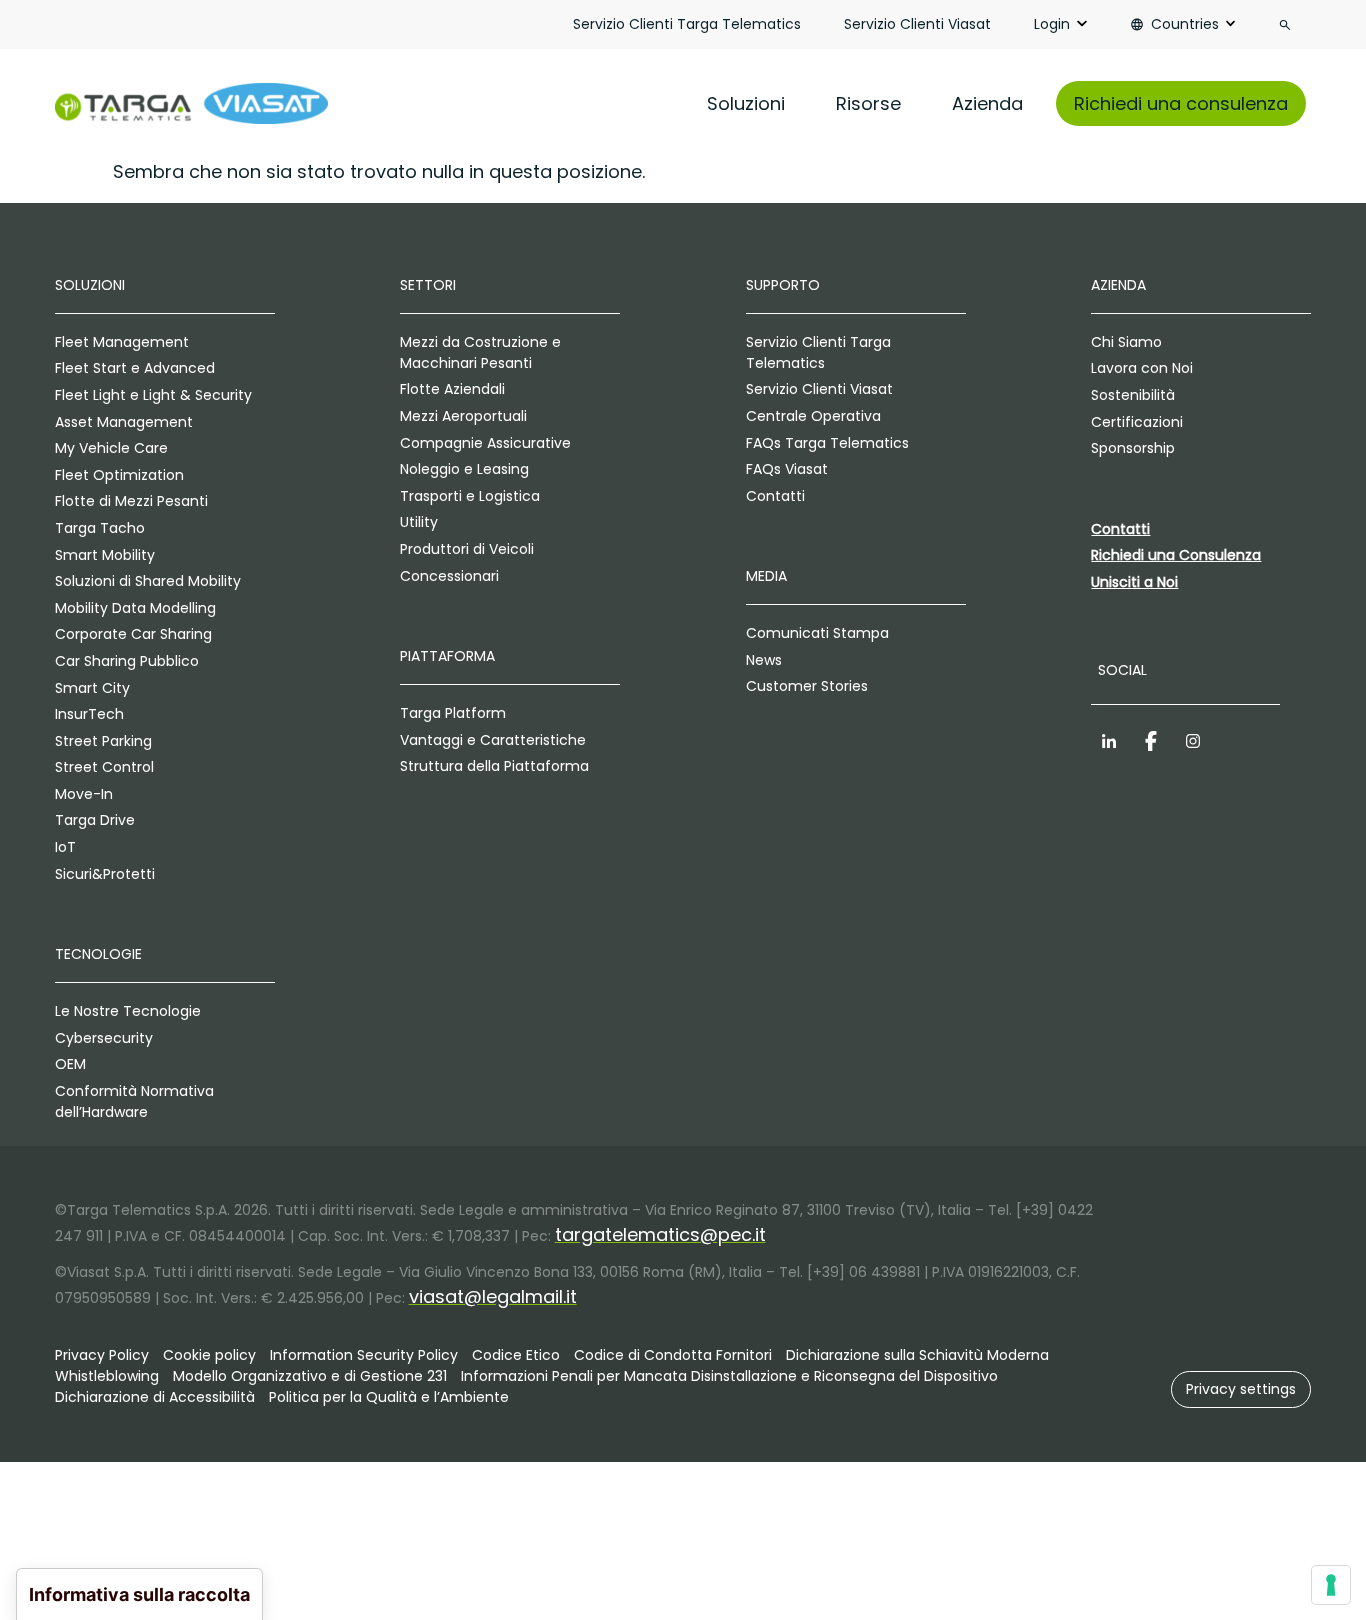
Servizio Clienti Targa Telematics (687, 24)
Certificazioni (1137, 422)
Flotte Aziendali (452, 389)
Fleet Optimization (119, 475)
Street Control (104, 767)
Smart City (92, 688)
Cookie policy (209, 1355)
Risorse (868, 103)
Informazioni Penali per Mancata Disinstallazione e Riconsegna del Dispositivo (729, 1376)
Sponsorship (1133, 448)
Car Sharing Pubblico (127, 661)
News (764, 660)
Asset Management (124, 422)
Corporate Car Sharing (133, 634)
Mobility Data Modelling (135, 608)
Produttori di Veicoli (467, 549)
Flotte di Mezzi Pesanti (131, 501)
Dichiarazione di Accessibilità (155, 1397)
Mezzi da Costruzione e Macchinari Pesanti (480, 352)
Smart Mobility (105, 555)
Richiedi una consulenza (1181, 103)
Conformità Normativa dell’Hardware (134, 1101)
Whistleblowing (107, 1376)
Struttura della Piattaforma (494, 766)
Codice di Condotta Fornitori (673, 1355)
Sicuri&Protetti (105, 874)
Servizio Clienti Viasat (917, 24)
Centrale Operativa (813, 416)
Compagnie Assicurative (485, 443)
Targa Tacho (100, 528)
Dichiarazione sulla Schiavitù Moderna (917, 1355)
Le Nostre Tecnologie (128, 1011)
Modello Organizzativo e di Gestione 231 (310, 1376)
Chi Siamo (1126, 342)
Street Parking (103, 741)
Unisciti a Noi (1134, 582)
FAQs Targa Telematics (827, 443)
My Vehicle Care (111, 448)
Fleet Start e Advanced (135, 368)
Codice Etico (516, 1355)
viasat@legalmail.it (493, 1296)
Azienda (987, 103)
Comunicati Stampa (817, 633)
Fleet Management (122, 342)
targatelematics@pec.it (660, 1234)
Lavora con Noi (1142, 368)
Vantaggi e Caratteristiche (493, 740)
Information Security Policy (364, 1355)
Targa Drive (95, 820)
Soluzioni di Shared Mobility (148, 581)
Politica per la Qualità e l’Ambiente (389, 1397)
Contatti (775, 496)
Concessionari (449, 576)
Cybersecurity (104, 1038)
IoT (65, 847)
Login (1052, 24)
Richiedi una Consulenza (1176, 555)
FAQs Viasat (787, 469)
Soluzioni (746, 103)
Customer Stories (807, 686)
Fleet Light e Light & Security (153, 395)
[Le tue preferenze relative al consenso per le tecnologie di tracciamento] (1331, 1585)
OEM (70, 1064)
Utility (419, 522)
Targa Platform (453, 713)
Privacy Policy (102, 1355)
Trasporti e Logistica (470, 496)
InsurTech (89, 714)
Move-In (84, 794)
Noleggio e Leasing (464, 469)
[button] (1241, 1389)
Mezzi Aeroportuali (463, 416)
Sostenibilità (1133, 395)
